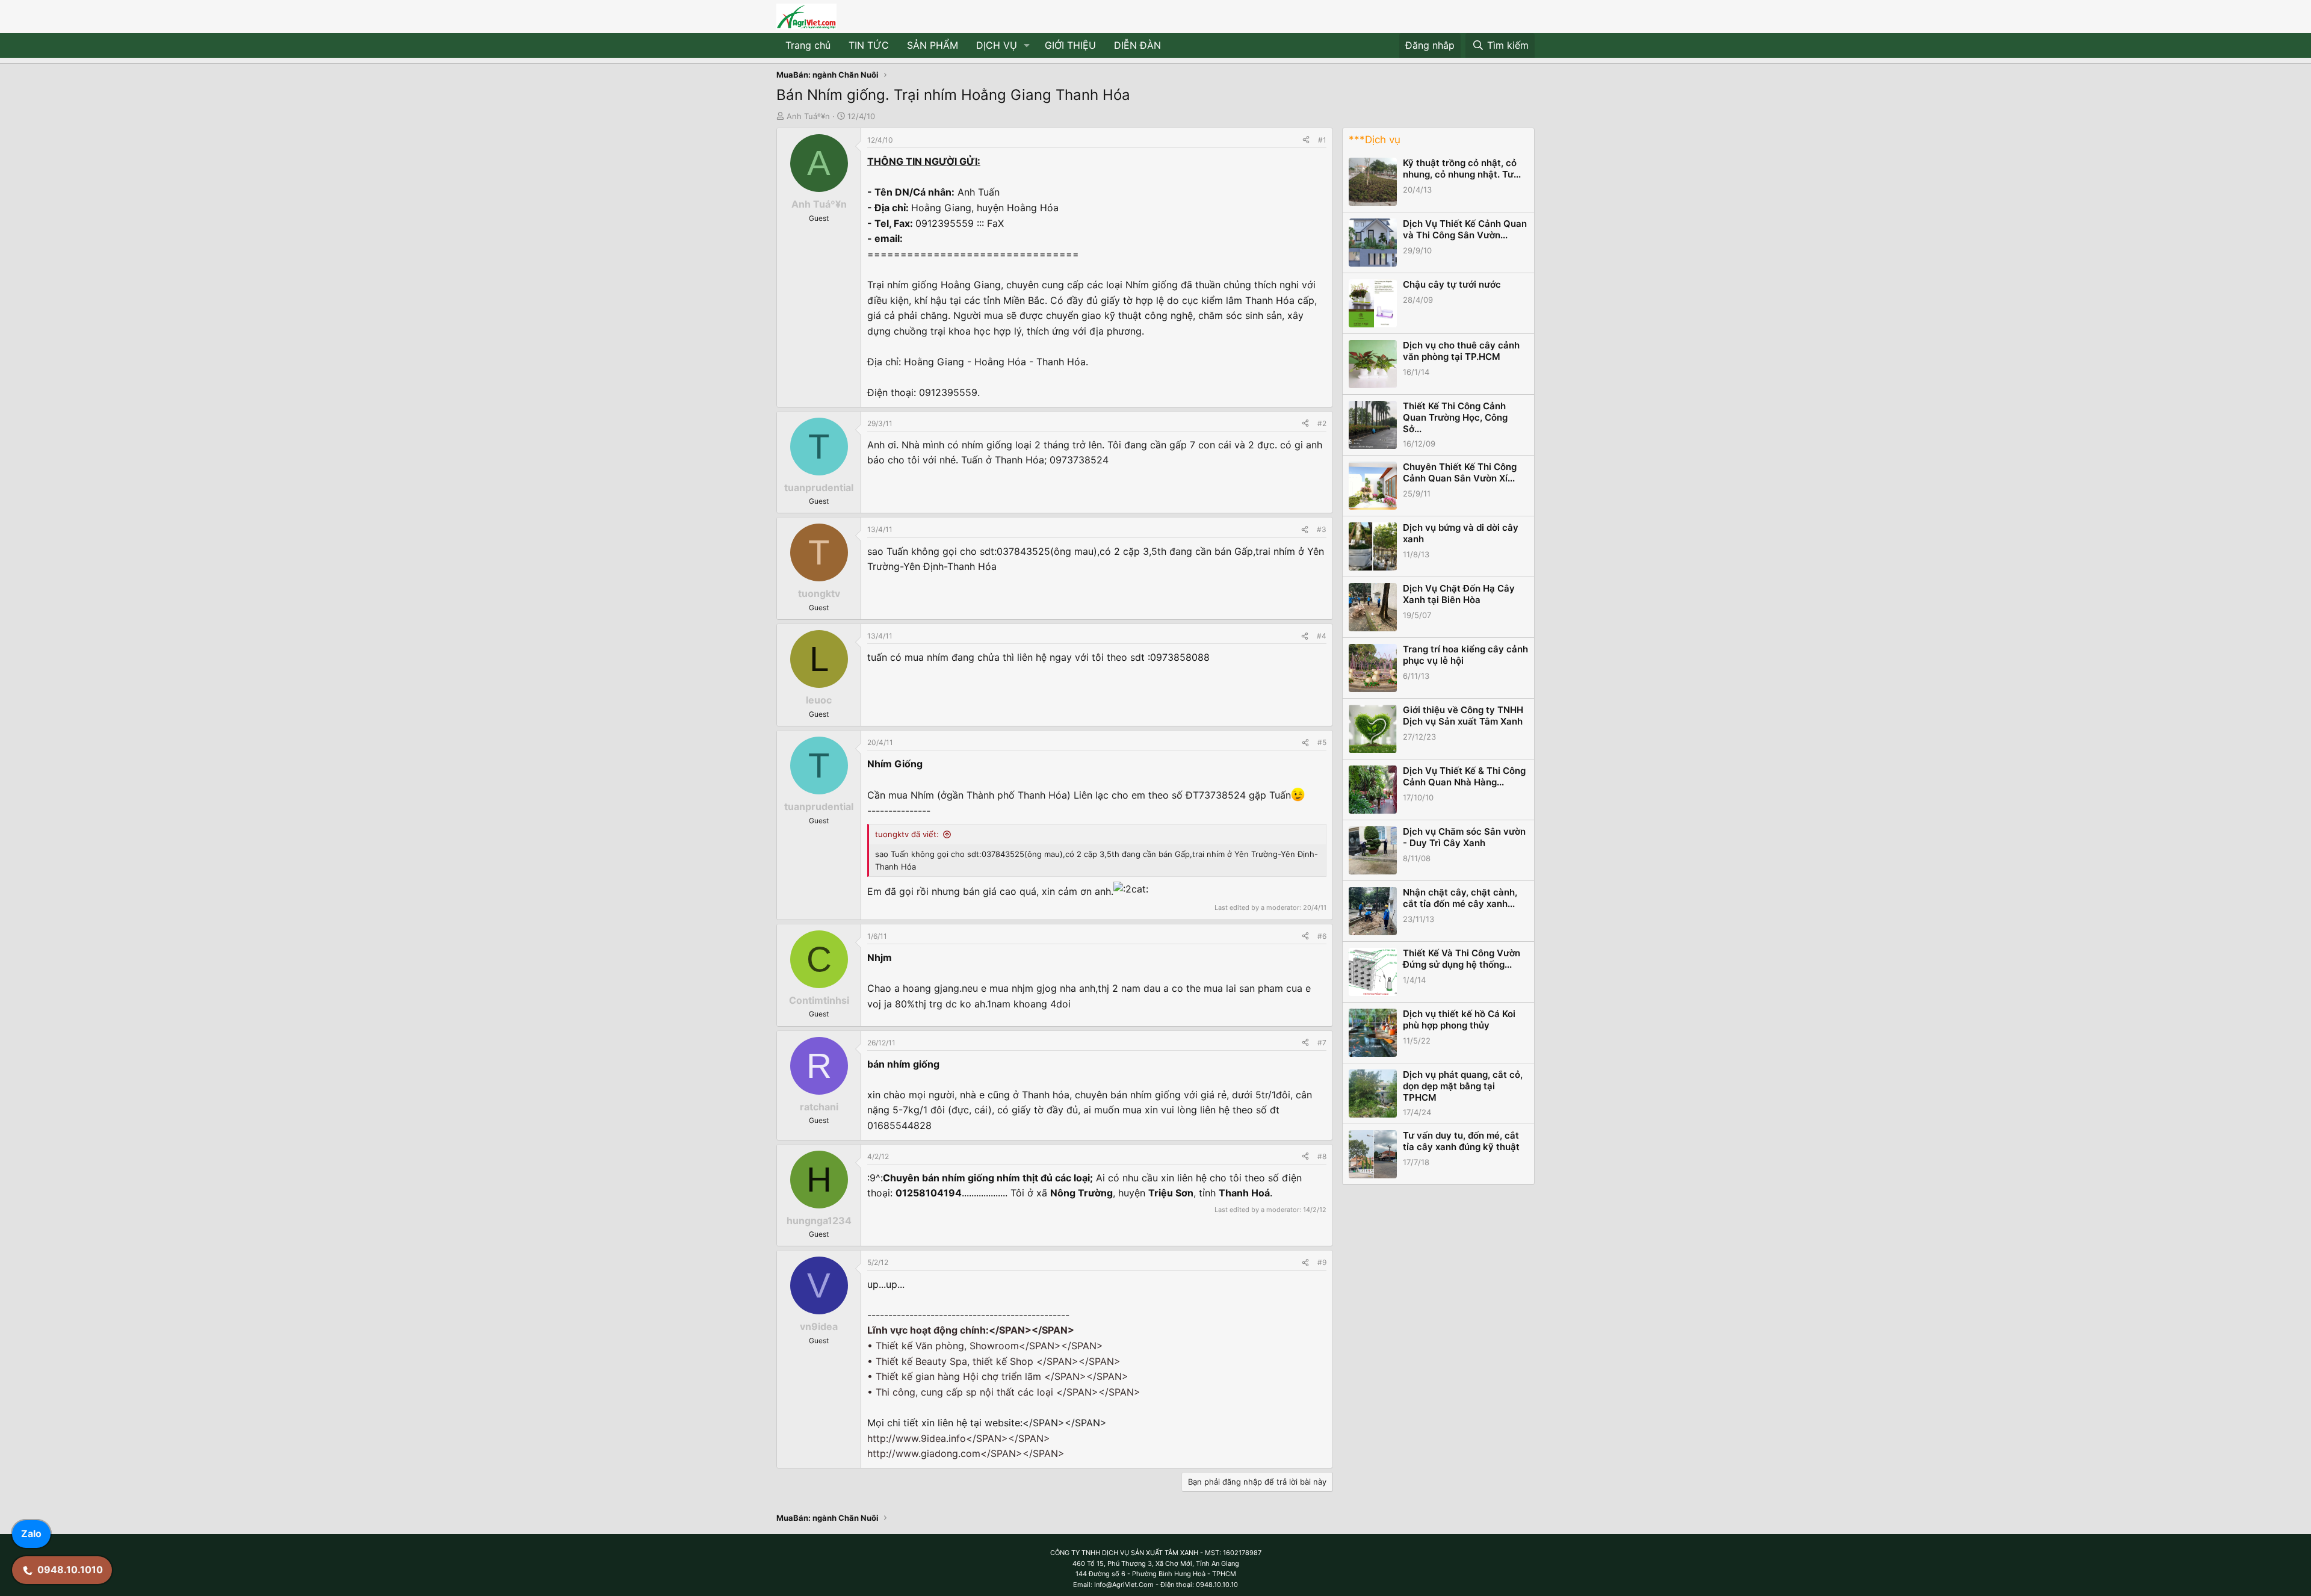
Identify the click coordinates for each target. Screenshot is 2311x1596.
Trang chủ (808, 45)
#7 (1322, 1043)
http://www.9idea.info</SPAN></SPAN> (959, 1438)
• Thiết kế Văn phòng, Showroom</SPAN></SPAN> (985, 1346)
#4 (1322, 636)
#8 (1322, 1156)
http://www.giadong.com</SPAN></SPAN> (966, 1453)
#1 (1322, 140)
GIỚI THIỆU (1070, 45)
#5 (1322, 742)
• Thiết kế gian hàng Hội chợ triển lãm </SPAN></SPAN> (998, 1376)
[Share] (1306, 140)
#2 (1322, 423)
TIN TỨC (869, 45)
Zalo (31, 1533)
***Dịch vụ (1375, 140)
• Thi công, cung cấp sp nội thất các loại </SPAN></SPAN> (1004, 1392)
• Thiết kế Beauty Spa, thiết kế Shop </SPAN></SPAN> (994, 1361)
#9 (1322, 1262)
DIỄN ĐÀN (1137, 45)
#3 (1322, 529)
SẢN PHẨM (933, 45)
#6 (1322, 936)
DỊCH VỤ (997, 45)
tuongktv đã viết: (907, 834)
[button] (1027, 46)
